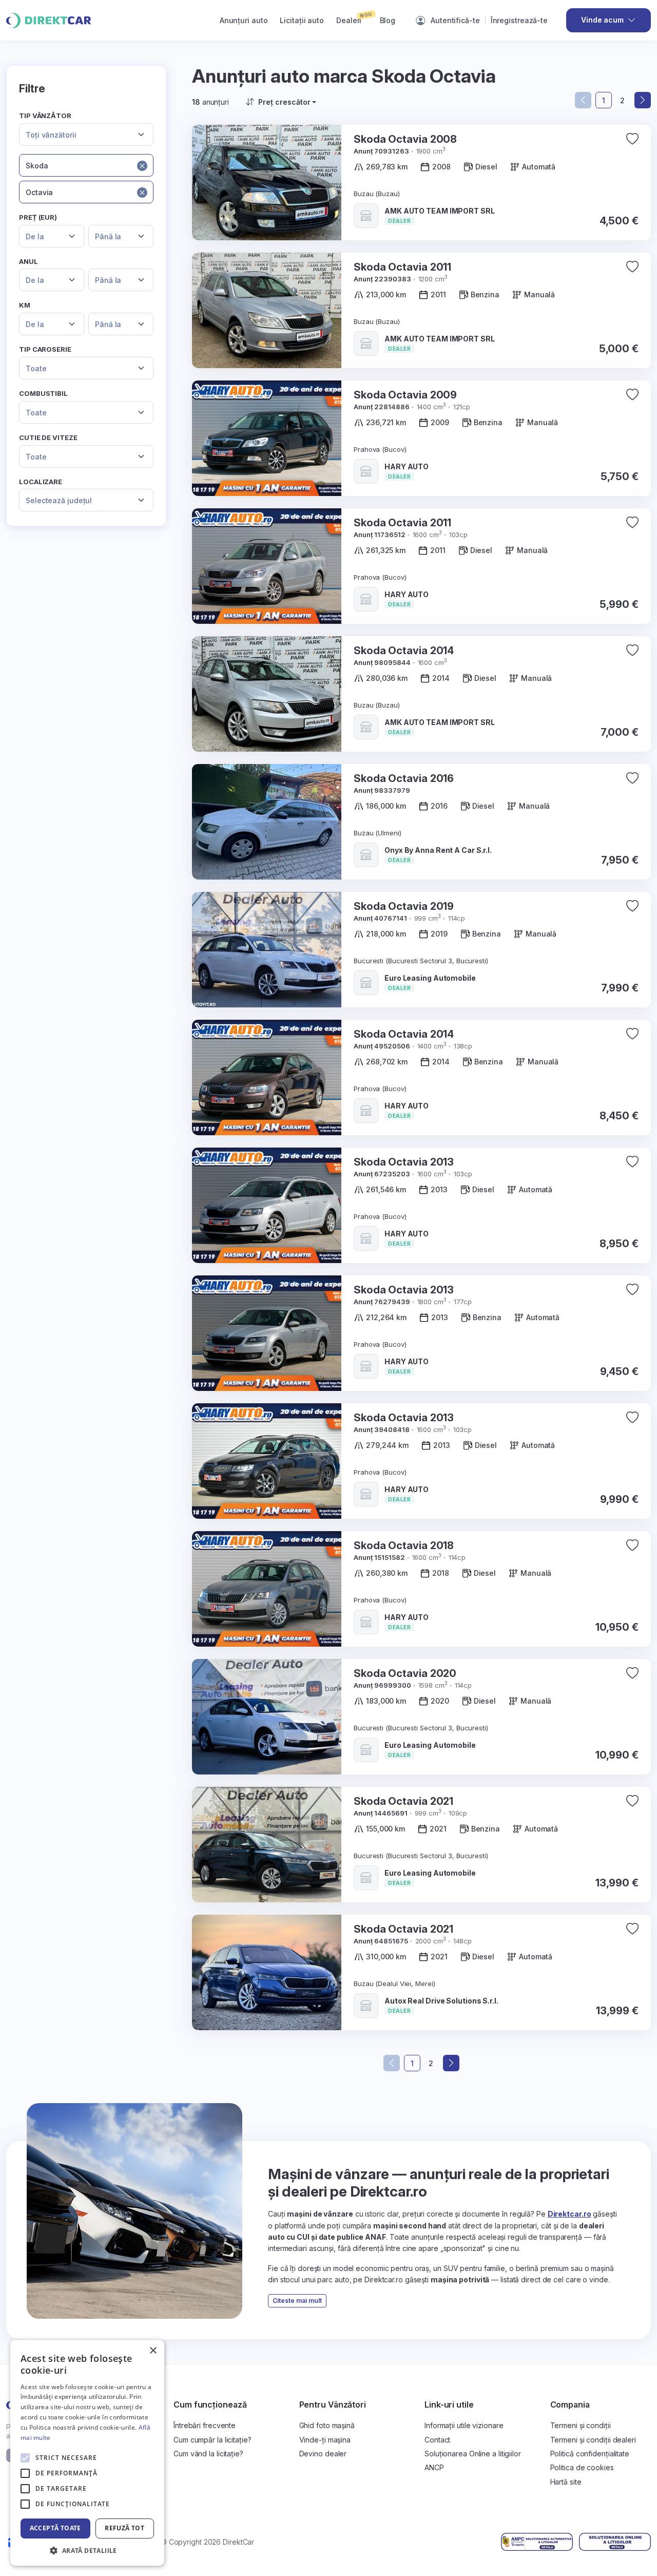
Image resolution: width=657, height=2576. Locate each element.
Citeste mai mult (297, 2301)
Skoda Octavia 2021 (403, 1801)
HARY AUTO (407, 466)
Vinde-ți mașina (325, 2440)
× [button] (153, 2351)
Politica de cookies (582, 2467)
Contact (437, 2440)
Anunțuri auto (244, 20)
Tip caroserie (45, 349)
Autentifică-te (455, 20)
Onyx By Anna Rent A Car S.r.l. (438, 850)
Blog (388, 20)
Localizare (41, 482)
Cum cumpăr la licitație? (212, 2440)
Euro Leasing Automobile (430, 978)
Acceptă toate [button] (55, 2528)
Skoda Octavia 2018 (404, 1545)
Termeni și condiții (581, 2425)
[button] (87, 2550)
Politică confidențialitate (590, 2454)
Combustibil (43, 393)
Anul (28, 261)
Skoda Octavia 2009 (405, 395)
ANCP (434, 2467)
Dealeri (354, 17)
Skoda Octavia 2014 (404, 651)
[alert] (87, 2453)
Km (25, 305)
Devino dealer (323, 2454)
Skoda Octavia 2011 (402, 267)
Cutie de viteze (48, 437)
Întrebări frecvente (205, 2425)
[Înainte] (643, 100)
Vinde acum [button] (602, 20)
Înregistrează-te (519, 20)
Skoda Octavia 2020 (405, 1673)
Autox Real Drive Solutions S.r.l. (441, 2001)
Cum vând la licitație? (208, 2454)
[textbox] (80, 135)
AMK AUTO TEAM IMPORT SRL (440, 211)
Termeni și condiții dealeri (593, 2440)
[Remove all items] (142, 165)
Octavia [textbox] (39, 192)
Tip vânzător (45, 116)
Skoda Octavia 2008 (405, 139)
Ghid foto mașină (327, 2425)
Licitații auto (302, 20)
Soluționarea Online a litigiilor (473, 2454)
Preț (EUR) (38, 217)
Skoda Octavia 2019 (404, 906)
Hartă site (566, 2482)
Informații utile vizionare (464, 2425)
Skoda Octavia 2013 (404, 1162)
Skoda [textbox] (37, 166)
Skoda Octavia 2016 (404, 778)
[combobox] (86, 135)
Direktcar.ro (569, 2214)
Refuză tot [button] (124, 2528)
